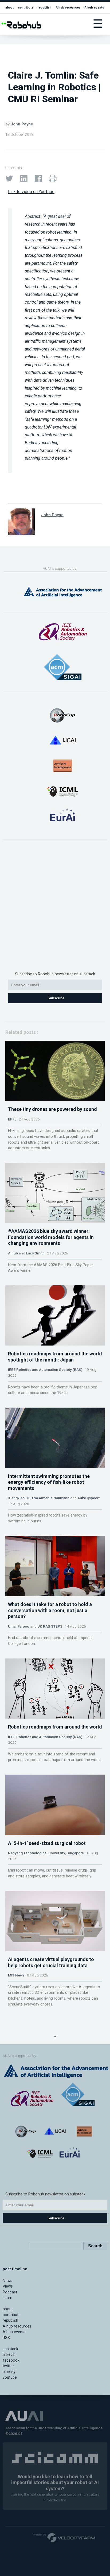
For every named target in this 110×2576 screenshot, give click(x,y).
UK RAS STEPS (50, 1626)
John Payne (22, 124)
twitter (8, 2366)
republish (44, 7)
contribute (26, 7)
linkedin (9, 2355)
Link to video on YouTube (31, 192)
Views (8, 2286)
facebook (11, 2360)
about (9, 7)
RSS (6, 2338)
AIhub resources (68, 7)
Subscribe (56, 998)
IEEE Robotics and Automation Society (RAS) (45, 1369)
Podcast (10, 2292)
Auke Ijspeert (89, 1498)
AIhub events (94, 7)
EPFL (12, 1119)
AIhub (13, 1253)
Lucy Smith (35, 1253)
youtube (10, 2377)
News (7, 2281)
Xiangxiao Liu (19, 1498)
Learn (7, 2298)
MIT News (16, 1975)
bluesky (9, 2372)
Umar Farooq (19, 1626)
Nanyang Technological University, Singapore (46, 1853)
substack (10, 2349)
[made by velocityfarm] (65, 2537)
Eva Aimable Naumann (51, 1498)
